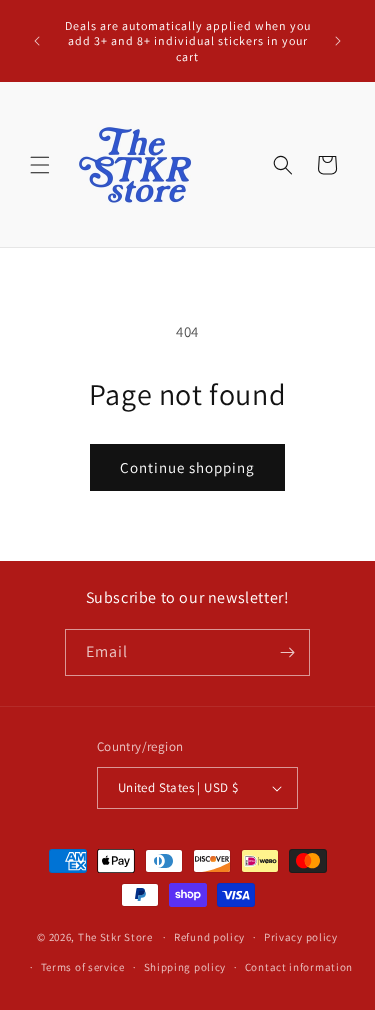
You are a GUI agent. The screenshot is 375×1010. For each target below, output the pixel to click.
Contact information (299, 967)
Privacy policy (301, 937)
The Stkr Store (115, 937)
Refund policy (209, 937)
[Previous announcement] (37, 41)
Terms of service (83, 967)
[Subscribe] (287, 652)
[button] (40, 165)
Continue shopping (187, 467)
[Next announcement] (338, 41)
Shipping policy (185, 967)
